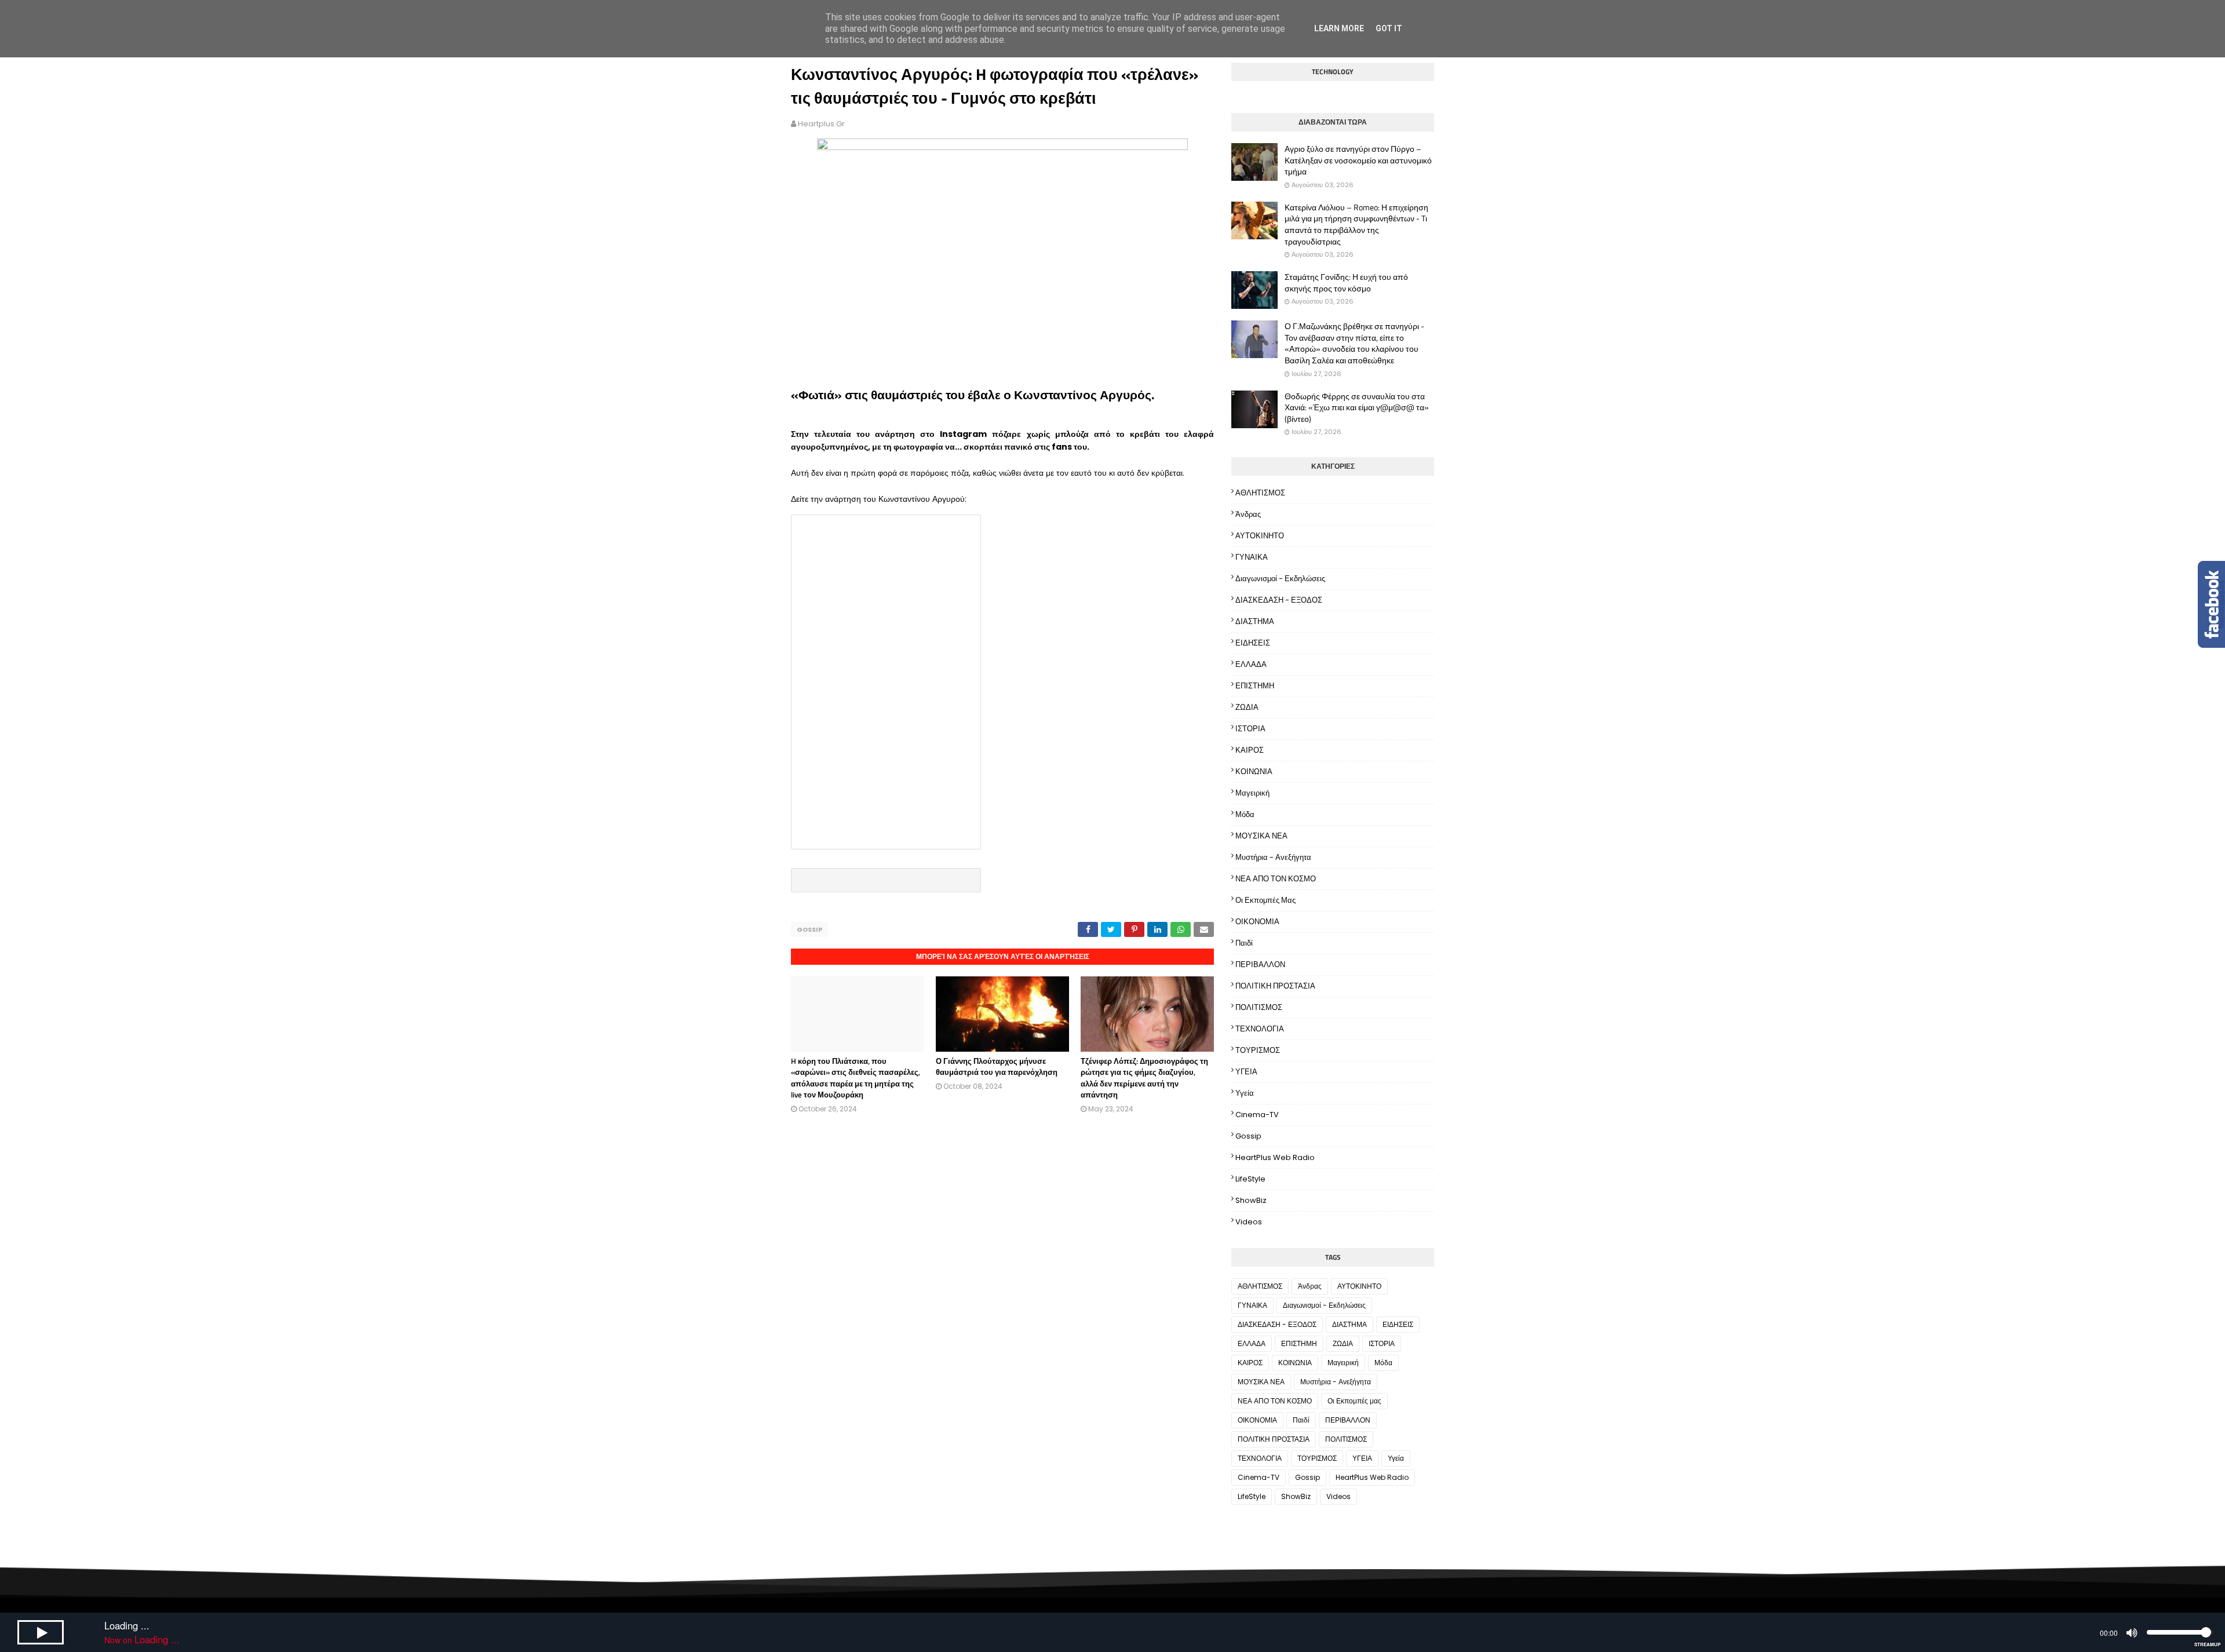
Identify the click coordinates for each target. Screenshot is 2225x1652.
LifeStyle (1250, 1179)
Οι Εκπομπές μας (1265, 900)
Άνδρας (1248, 514)
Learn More (1339, 28)
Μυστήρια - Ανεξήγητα (1273, 857)
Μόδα (1245, 814)
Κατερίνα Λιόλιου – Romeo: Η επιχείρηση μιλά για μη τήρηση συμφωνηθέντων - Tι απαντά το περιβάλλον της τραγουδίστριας (1356, 224)
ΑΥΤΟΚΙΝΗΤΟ (1260, 536)
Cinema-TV (1257, 1115)
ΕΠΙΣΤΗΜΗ (1255, 686)
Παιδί (1244, 943)
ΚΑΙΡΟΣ (1250, 750)
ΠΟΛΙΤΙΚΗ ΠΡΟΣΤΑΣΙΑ (1275, 986)
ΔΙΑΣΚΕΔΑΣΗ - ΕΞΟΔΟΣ (1279, 600)
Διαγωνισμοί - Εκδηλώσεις (1280, 579)
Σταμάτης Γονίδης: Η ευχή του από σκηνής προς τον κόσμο (1346, 282)
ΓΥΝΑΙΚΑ (1252, 557)
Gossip (809, 929)
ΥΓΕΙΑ (1246, 1072)
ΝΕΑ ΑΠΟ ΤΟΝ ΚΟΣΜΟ (1276, 879)
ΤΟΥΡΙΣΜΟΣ (1258, 1050)
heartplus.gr (821, 124)
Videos (1249, 1222)
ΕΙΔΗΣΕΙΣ (1253, 643)
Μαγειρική (1252, 793)
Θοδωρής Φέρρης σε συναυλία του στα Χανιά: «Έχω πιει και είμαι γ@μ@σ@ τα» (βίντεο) (1357, 408)
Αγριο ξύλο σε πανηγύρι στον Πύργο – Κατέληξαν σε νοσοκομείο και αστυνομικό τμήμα (1358, 160)
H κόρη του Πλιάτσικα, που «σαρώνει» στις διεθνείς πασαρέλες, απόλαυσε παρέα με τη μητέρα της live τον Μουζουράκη (856, 1078)
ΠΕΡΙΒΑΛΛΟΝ (1260, 964)
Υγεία (1245, 1093)
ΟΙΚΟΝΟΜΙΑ (1257, 922)
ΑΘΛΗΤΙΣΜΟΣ (1260, 493)
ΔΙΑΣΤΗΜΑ (1255, 621)
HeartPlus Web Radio (1275, 1157)
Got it (1389, 28)
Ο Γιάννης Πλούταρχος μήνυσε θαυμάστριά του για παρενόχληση (997, 1067)
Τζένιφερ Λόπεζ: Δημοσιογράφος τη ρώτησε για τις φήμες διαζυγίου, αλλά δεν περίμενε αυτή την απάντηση (1144, 1078)
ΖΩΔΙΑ (1247, 707)
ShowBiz (1251, 1200)
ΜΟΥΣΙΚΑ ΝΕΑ (1261, 836)
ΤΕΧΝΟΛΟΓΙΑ (1260, 1029)
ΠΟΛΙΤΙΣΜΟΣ (1259, 1007)
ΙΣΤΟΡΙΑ (1250, 729)
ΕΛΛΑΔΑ (1251, 664)
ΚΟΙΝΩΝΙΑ (1254, 772)
